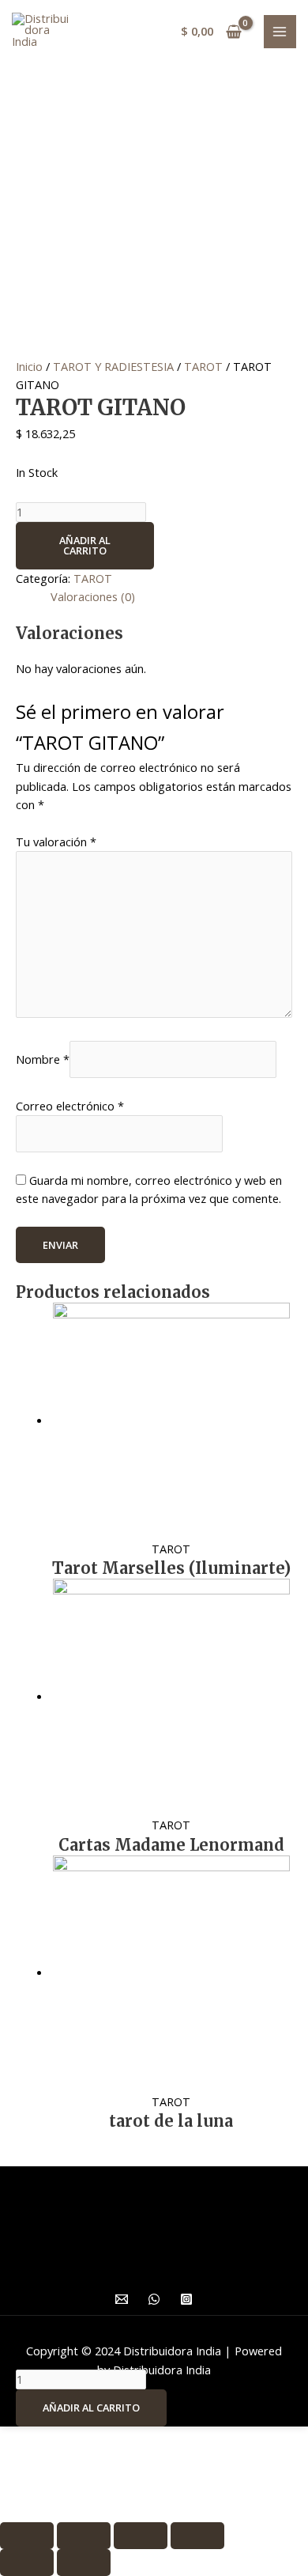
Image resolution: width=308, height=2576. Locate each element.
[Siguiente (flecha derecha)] (84, 2563)
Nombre (43, 1059)
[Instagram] (186, 2299)
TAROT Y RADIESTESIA (113, 366)
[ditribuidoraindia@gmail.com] (122, 2299)
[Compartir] (84, 2536)
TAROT (203, 366)
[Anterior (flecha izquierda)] (27, 2563)
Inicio (29, 366)
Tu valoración (56, 842)
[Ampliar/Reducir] (197, 2536)
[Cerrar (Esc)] (27, 2536)
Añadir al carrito (85, 545)
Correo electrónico (70, 1106)
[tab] (171, 597)
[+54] (154, 2299)
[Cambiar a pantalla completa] (141, 2536)
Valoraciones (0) (93, 596)
